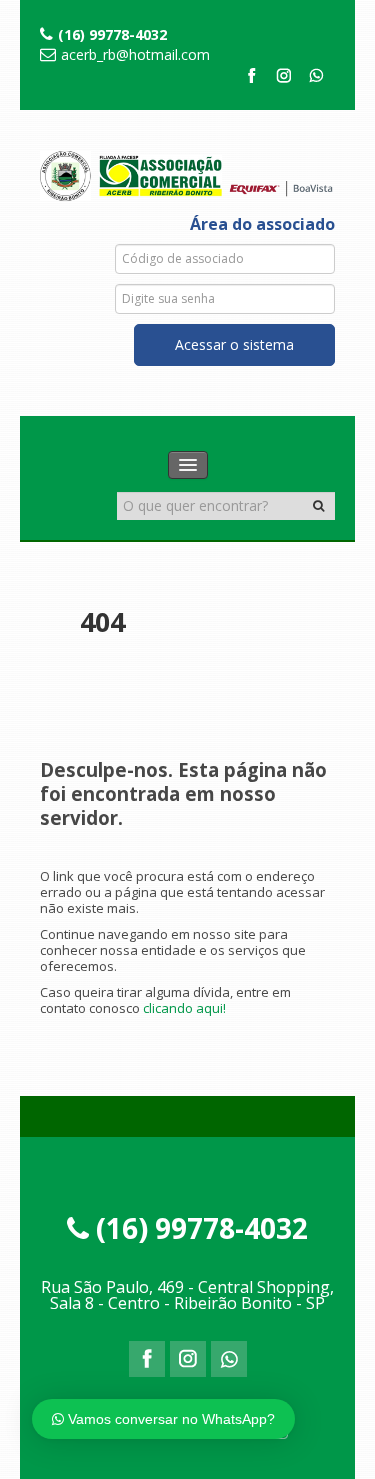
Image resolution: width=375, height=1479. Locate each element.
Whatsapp (317, 80)
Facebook (251, 80)
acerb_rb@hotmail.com (135, 54)
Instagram (284, 80)
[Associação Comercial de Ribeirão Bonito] (187, 172)
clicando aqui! (184, 1008)
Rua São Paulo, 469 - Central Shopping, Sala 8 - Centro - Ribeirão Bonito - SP (187, 1295)
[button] (318, 506)
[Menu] (188, 465)
